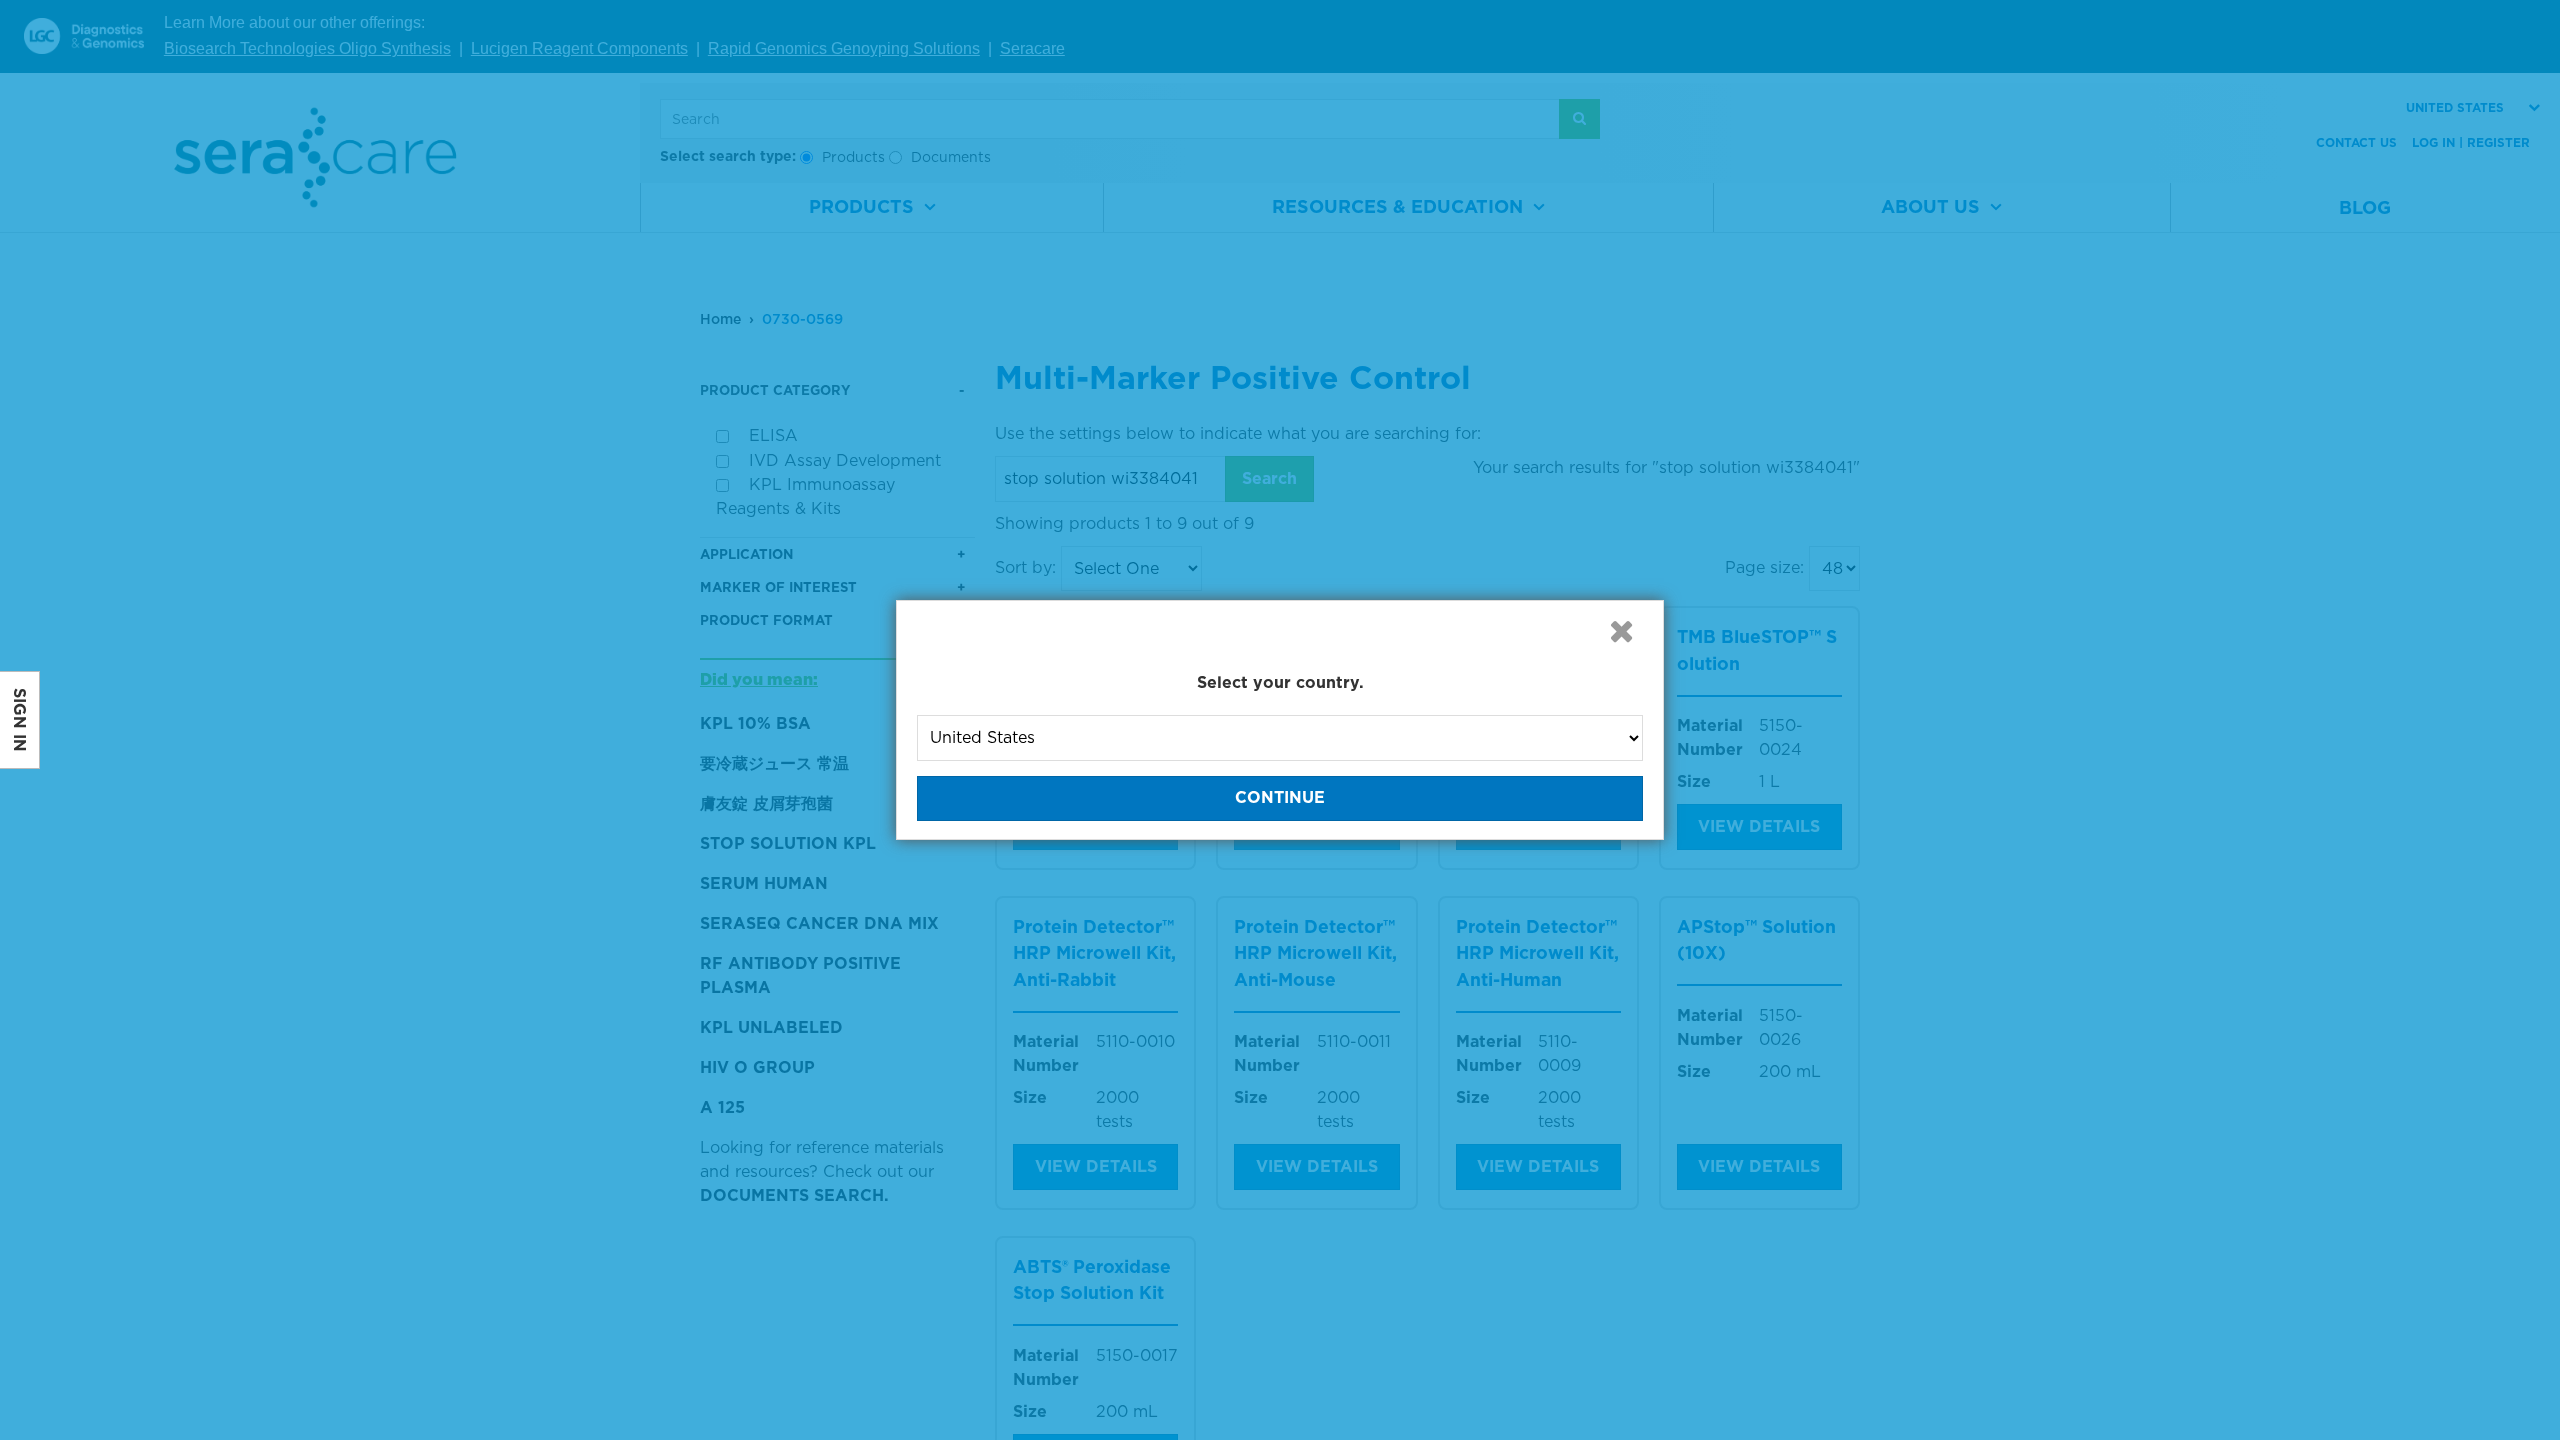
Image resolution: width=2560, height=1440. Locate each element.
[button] (1621, 631)
